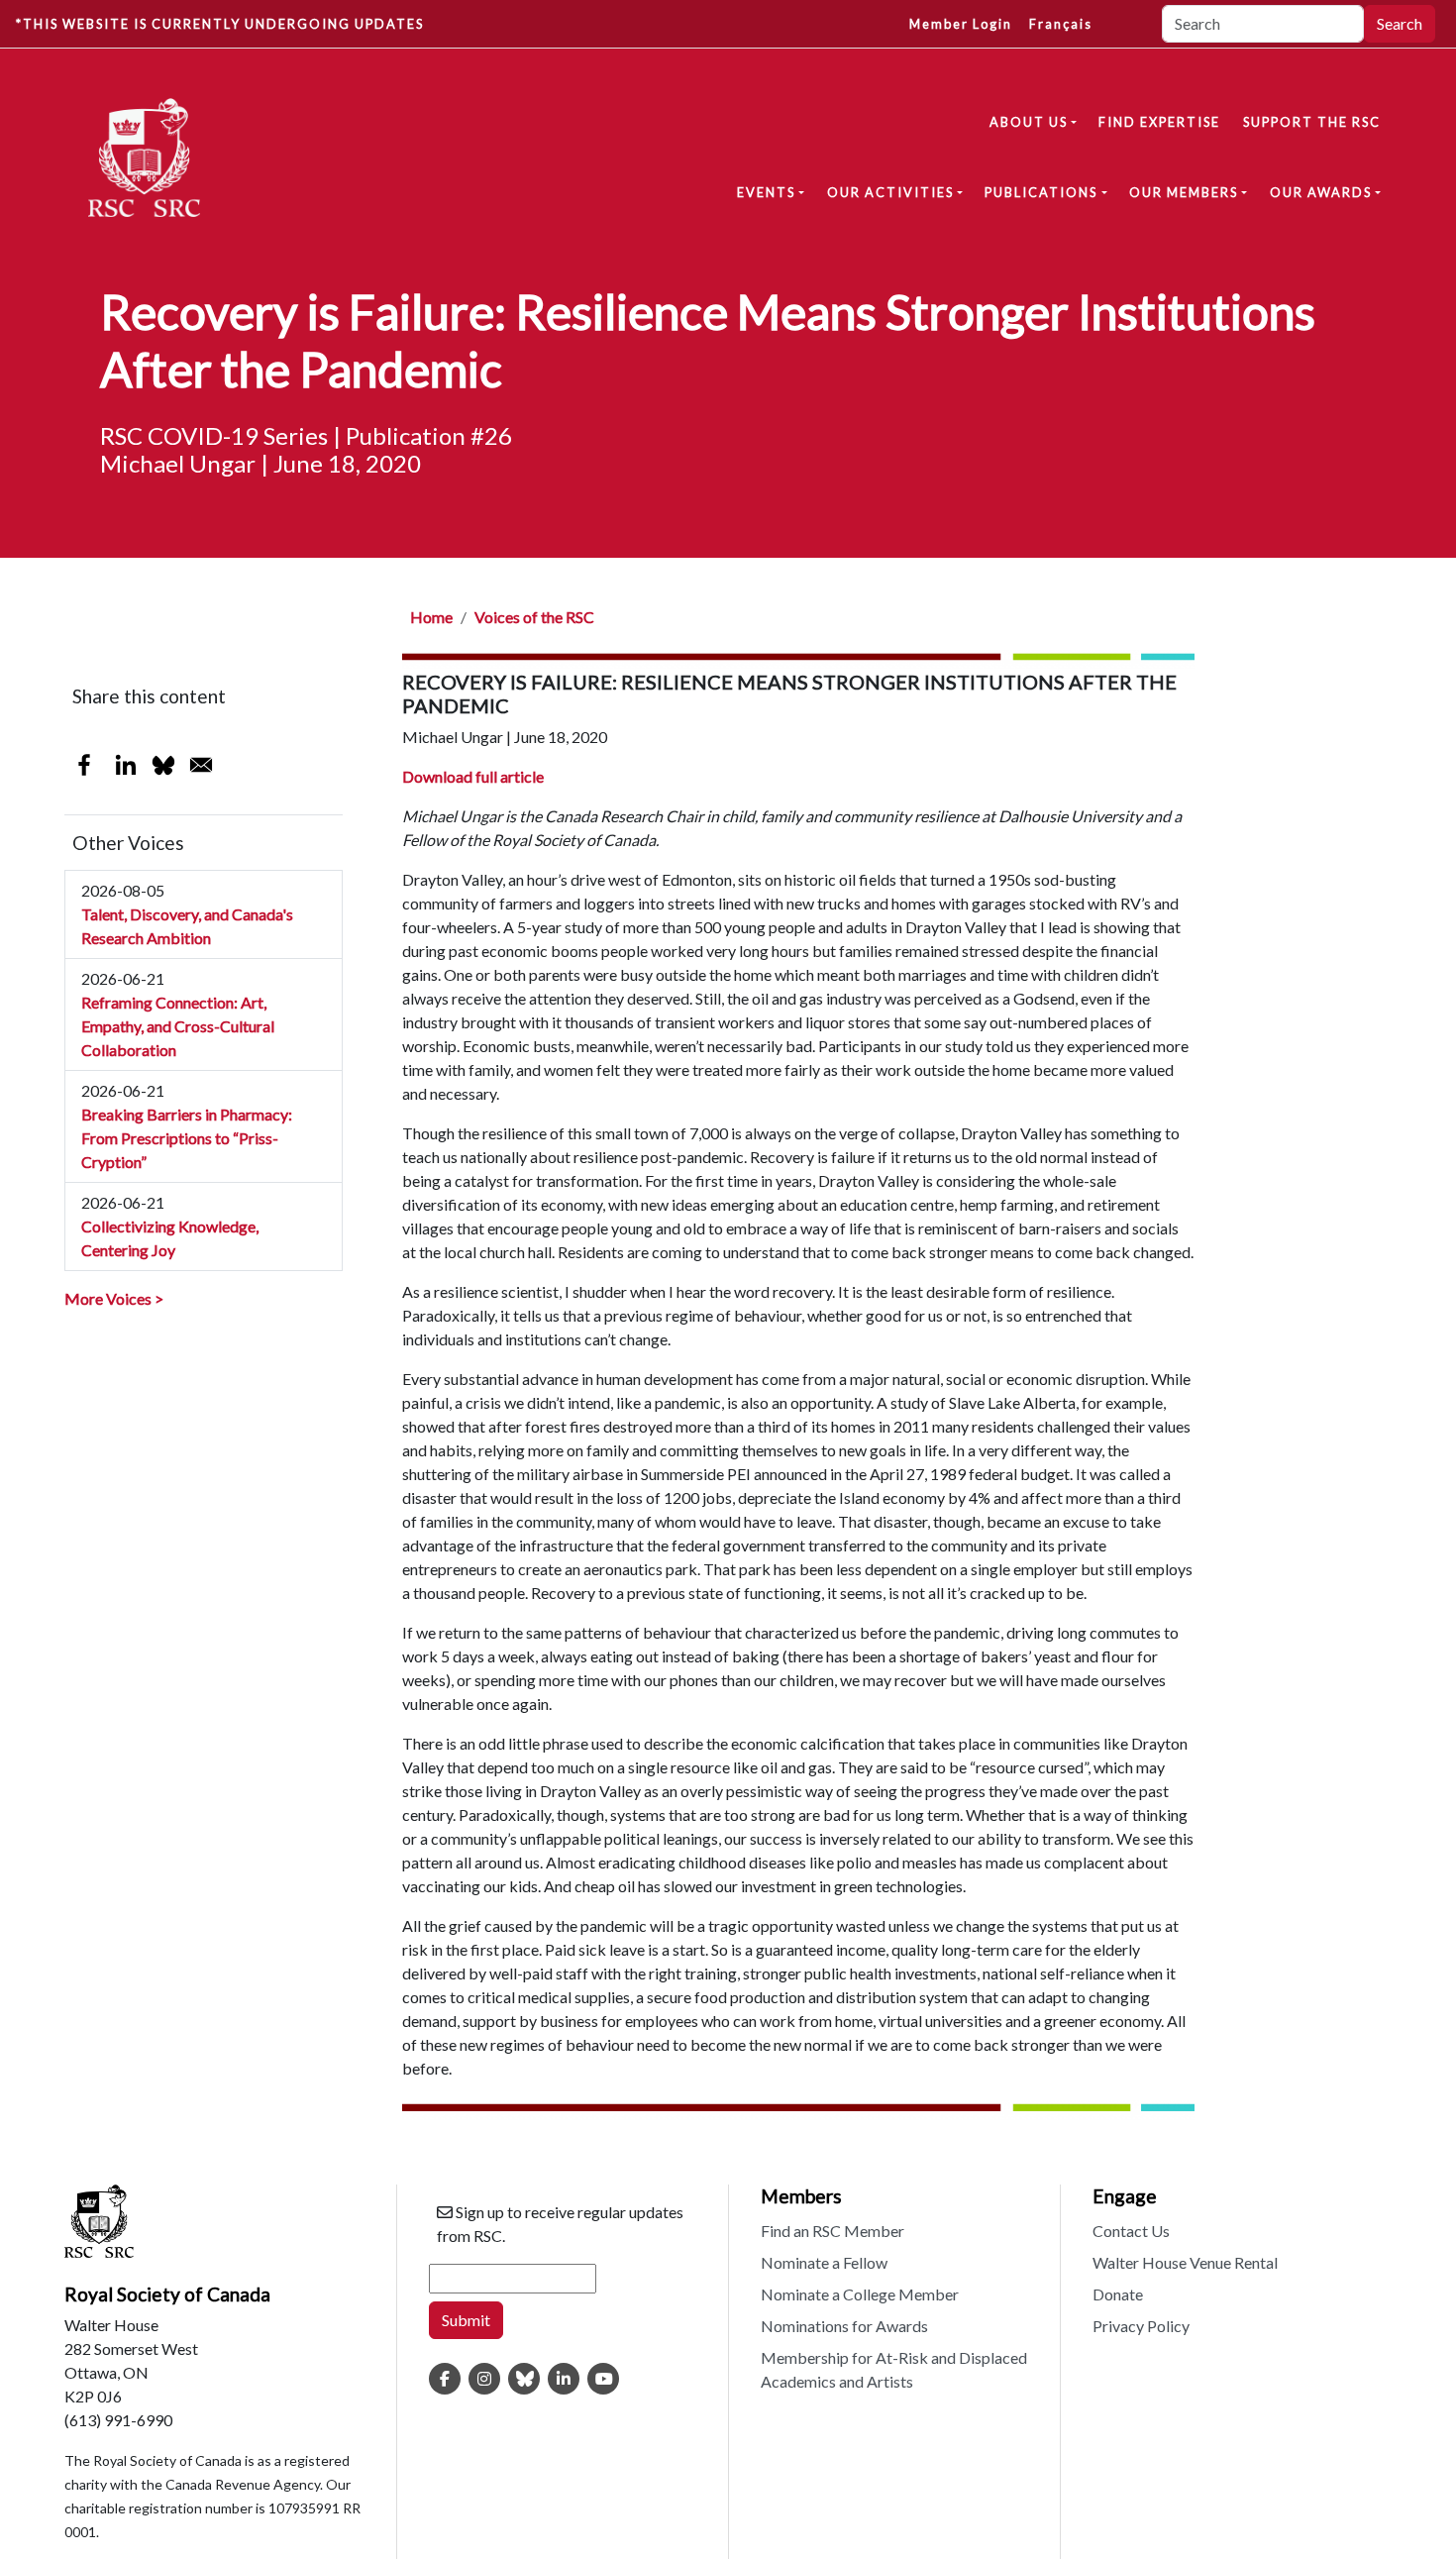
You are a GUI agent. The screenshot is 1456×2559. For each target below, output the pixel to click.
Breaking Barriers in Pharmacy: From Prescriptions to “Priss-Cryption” (187, 1138)
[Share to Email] (201, 765)
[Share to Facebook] (84, 765)
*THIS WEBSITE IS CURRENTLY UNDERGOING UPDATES (220, 24)
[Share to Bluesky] (163, 765)
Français (1061, 24)
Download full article (473, 776)
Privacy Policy (1141, 2326)
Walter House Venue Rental (1185, 2262)
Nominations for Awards (844, 2326)
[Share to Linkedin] (126, 765)
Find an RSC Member (832, 2231)
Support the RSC (1312, 122)
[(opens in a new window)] (445, 2379)
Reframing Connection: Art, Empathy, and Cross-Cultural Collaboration (178, 1026)
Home (431, 617)
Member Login (961, 24)
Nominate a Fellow (824, 2262)
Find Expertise (1159, 122)
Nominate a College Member (860, 2294)
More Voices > (114, 1298)
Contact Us (1131, 2231)
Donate (1118, 2294)
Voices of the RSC (534, 617)
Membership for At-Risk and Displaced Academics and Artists (894, 2369)
